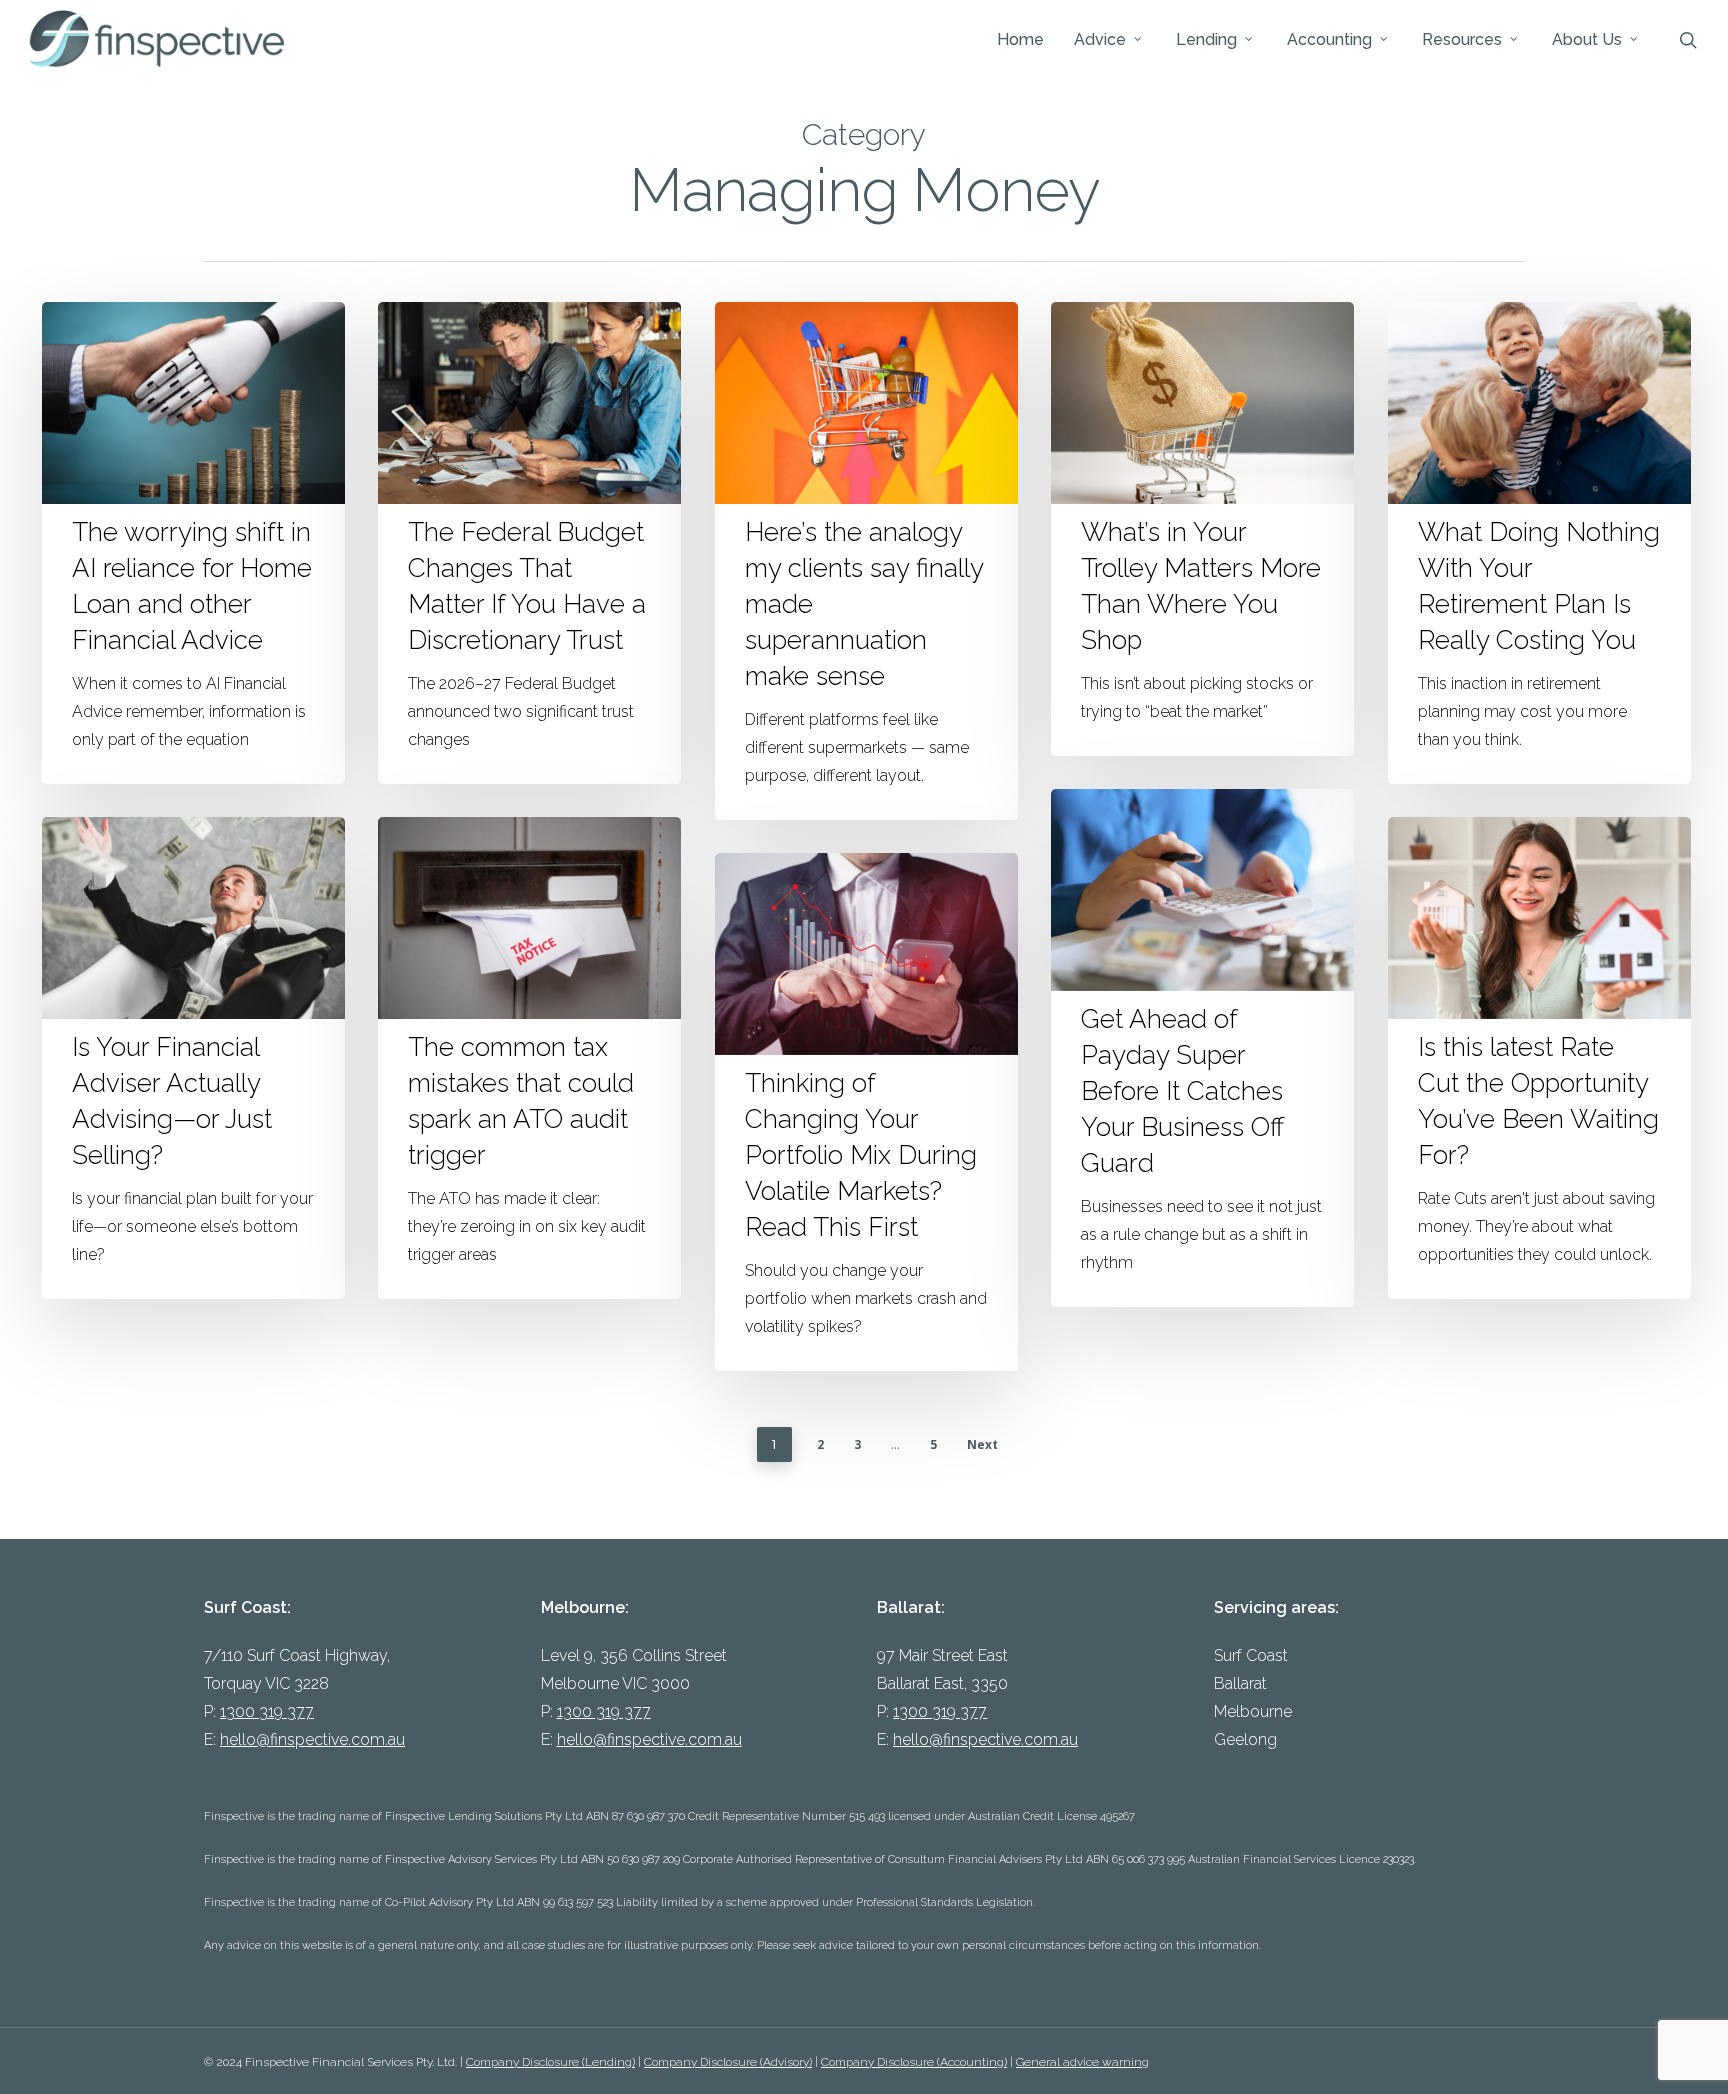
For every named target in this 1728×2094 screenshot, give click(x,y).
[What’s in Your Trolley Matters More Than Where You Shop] (1202, 529)
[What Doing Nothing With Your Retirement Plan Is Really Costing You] (1539, 543)
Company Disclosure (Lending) (550, 2062)
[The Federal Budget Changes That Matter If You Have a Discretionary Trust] (529, 543)
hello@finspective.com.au (312, 1739)
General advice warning (1082, 2062)
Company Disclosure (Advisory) (728, 2062)
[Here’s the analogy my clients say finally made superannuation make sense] (866, 561)
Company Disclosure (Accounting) (914, 2062)
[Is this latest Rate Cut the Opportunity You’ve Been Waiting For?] (1539, 1058)
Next (982, 1444)
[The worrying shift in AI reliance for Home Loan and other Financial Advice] (193, 543)
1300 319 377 (267, 1711)
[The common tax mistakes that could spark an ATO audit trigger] (529, 1058)
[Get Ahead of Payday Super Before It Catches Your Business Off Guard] (1202, 1048)
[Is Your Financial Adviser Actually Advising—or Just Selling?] (193, 1058)
